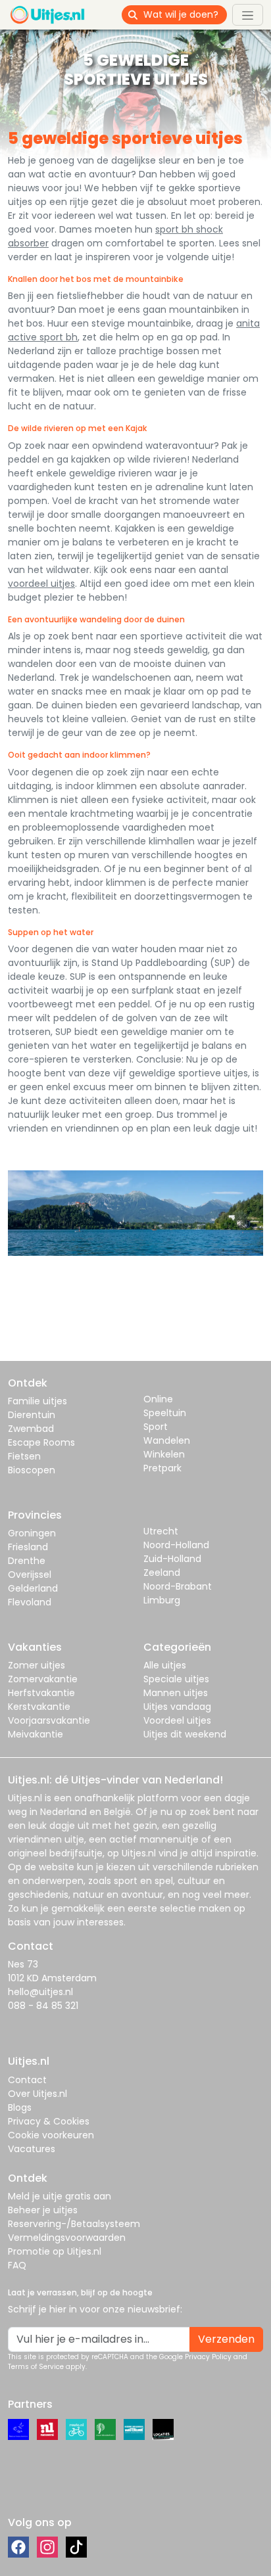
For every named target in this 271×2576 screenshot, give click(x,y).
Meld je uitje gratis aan (60, 2196)
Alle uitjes (165, 1665)
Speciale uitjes (176, 1679)
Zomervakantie (43, 1679)
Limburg (162, 1600)
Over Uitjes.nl (37, 2094)
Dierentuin (32, 1415)
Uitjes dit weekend (185, 1734)
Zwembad (31, 1429)
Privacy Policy (208, 2357)
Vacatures (32, 2149)
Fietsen (24, 1456)
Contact (27, 2080)
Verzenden (226, 2339)
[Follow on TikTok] (76, 2547)
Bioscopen (32, 1470)
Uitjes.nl (25, 1798)
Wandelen (167, 1440)
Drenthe (27, 1561)
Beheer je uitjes (43, 2210)
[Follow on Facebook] (18, 2547)
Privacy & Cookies (49, 2121)
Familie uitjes (37, 1401)
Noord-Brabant (178, 1586)
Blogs (20, 2107)
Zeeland (162, 1573)
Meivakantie (36, 1734)
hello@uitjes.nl (40, 1992)
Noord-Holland (176, 1545)
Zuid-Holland (172, 1559)
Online (158, 1399)
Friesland (28, 1547)
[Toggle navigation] (248, 14)
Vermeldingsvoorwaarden (67, 2238)
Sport (156, 1427)
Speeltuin (165, 1413)
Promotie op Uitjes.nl (55, 2251)
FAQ (17, 2265)
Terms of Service (36, 2367)
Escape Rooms (41, 1442)
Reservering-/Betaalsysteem (74, 2224)
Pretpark (162, 1468)
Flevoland (30, 1602)
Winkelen (164, 1454)
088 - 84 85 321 (43, 2006)
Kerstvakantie (39, 1707)
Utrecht (161, 1531)
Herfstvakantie (41, 1693)
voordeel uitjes (41, 584)
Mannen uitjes (176, 1693)
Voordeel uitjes (177, 1720)
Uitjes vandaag (177, 1707)
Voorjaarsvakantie (49, 1720)
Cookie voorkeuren (51, 2135)
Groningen (32, 1533)
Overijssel (30, 1575)
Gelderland (33, 1588)
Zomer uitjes (37, 1665)
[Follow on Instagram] (47, 2547)
